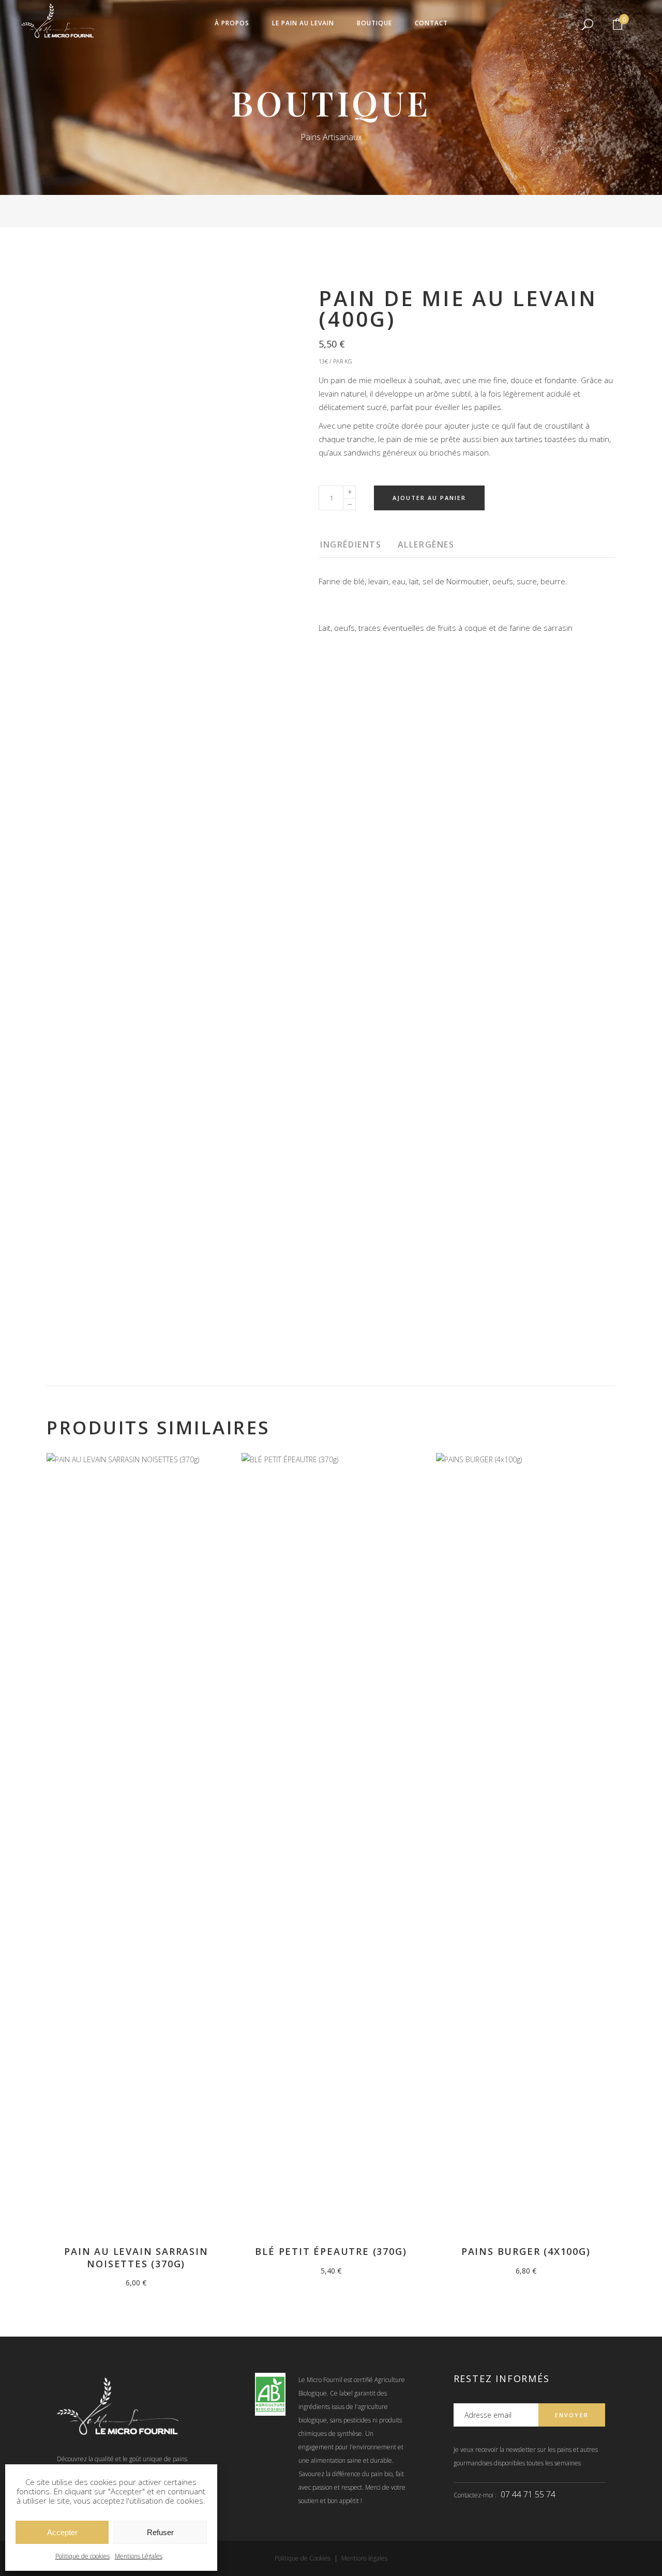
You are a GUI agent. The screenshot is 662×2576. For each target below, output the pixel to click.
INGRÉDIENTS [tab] (351, 544)
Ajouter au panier (429, 498)
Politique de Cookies (303, 2558)
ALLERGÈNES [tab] (426, 544)
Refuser (160, 2532)
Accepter (62, 2532)
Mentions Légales (139, 2556)
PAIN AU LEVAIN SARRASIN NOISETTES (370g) (136, 2257)
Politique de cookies (82, 2556)
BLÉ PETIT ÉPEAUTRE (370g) (331, 2251)
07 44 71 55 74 (528, 2494)
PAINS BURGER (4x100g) (526, 2251)
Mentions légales (364, 2558)
